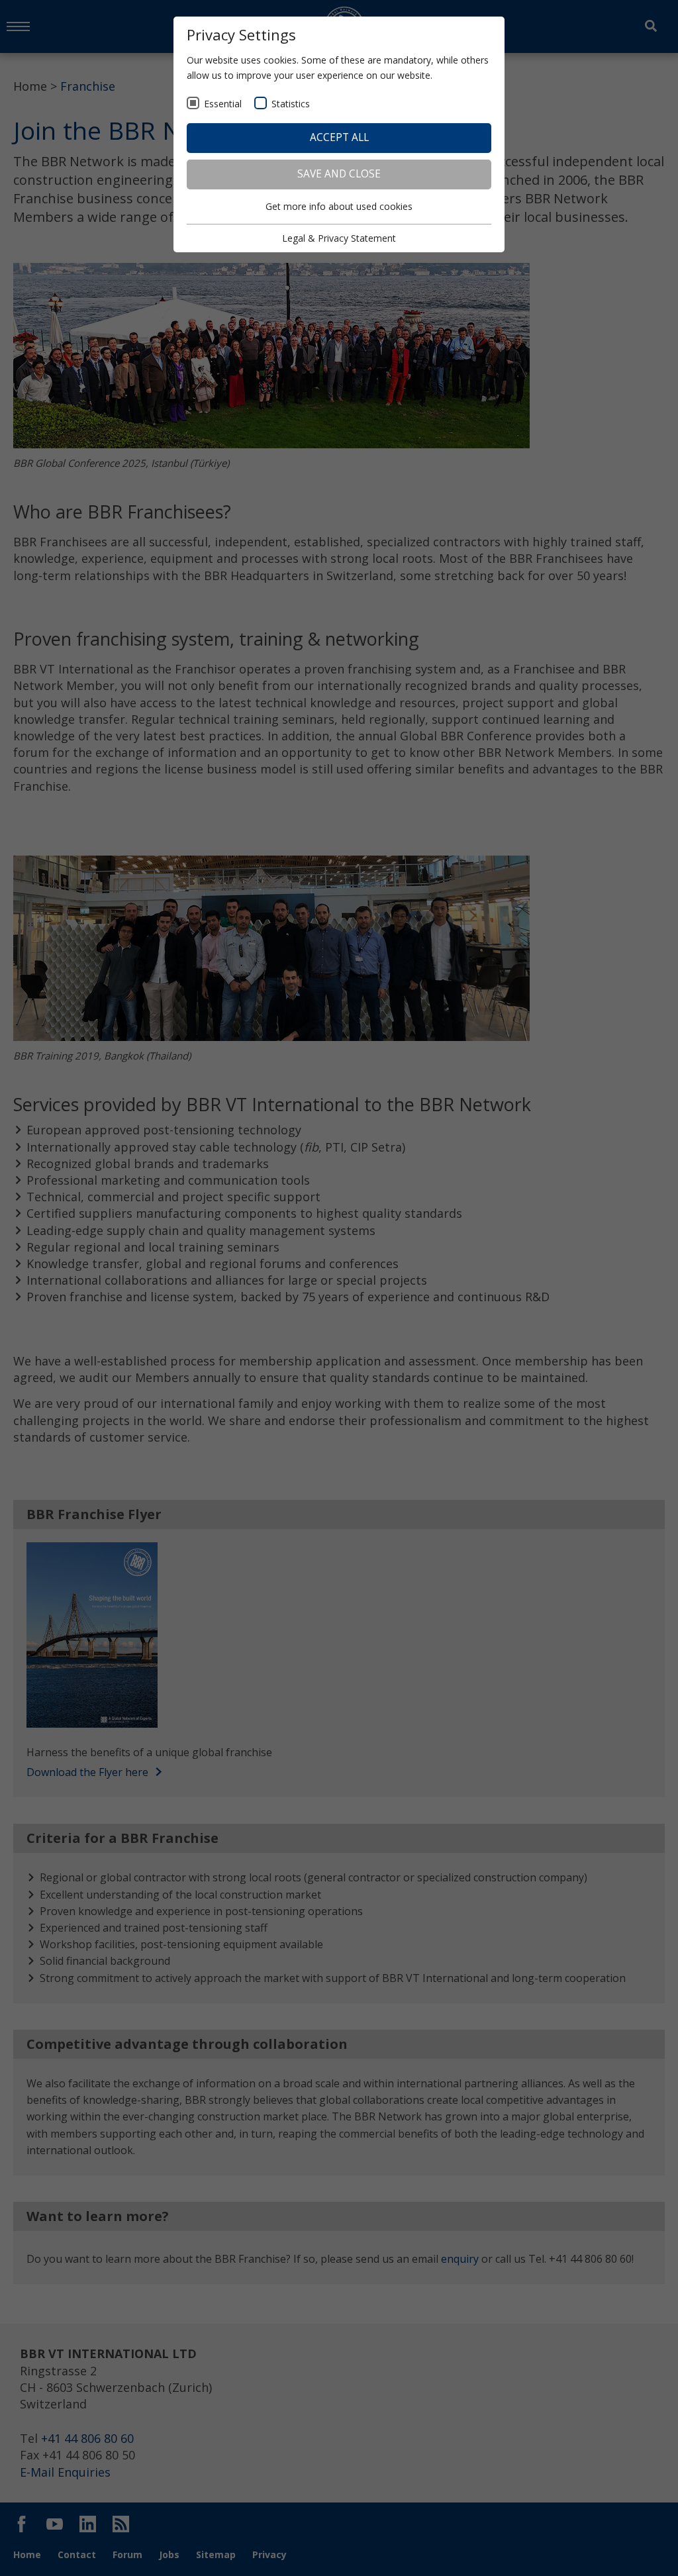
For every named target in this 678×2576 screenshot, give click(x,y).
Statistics (291, 104)
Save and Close (339, 174)
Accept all (339, 137)
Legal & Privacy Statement (339, 238)
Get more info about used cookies (339, 206)
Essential (223, 104)
